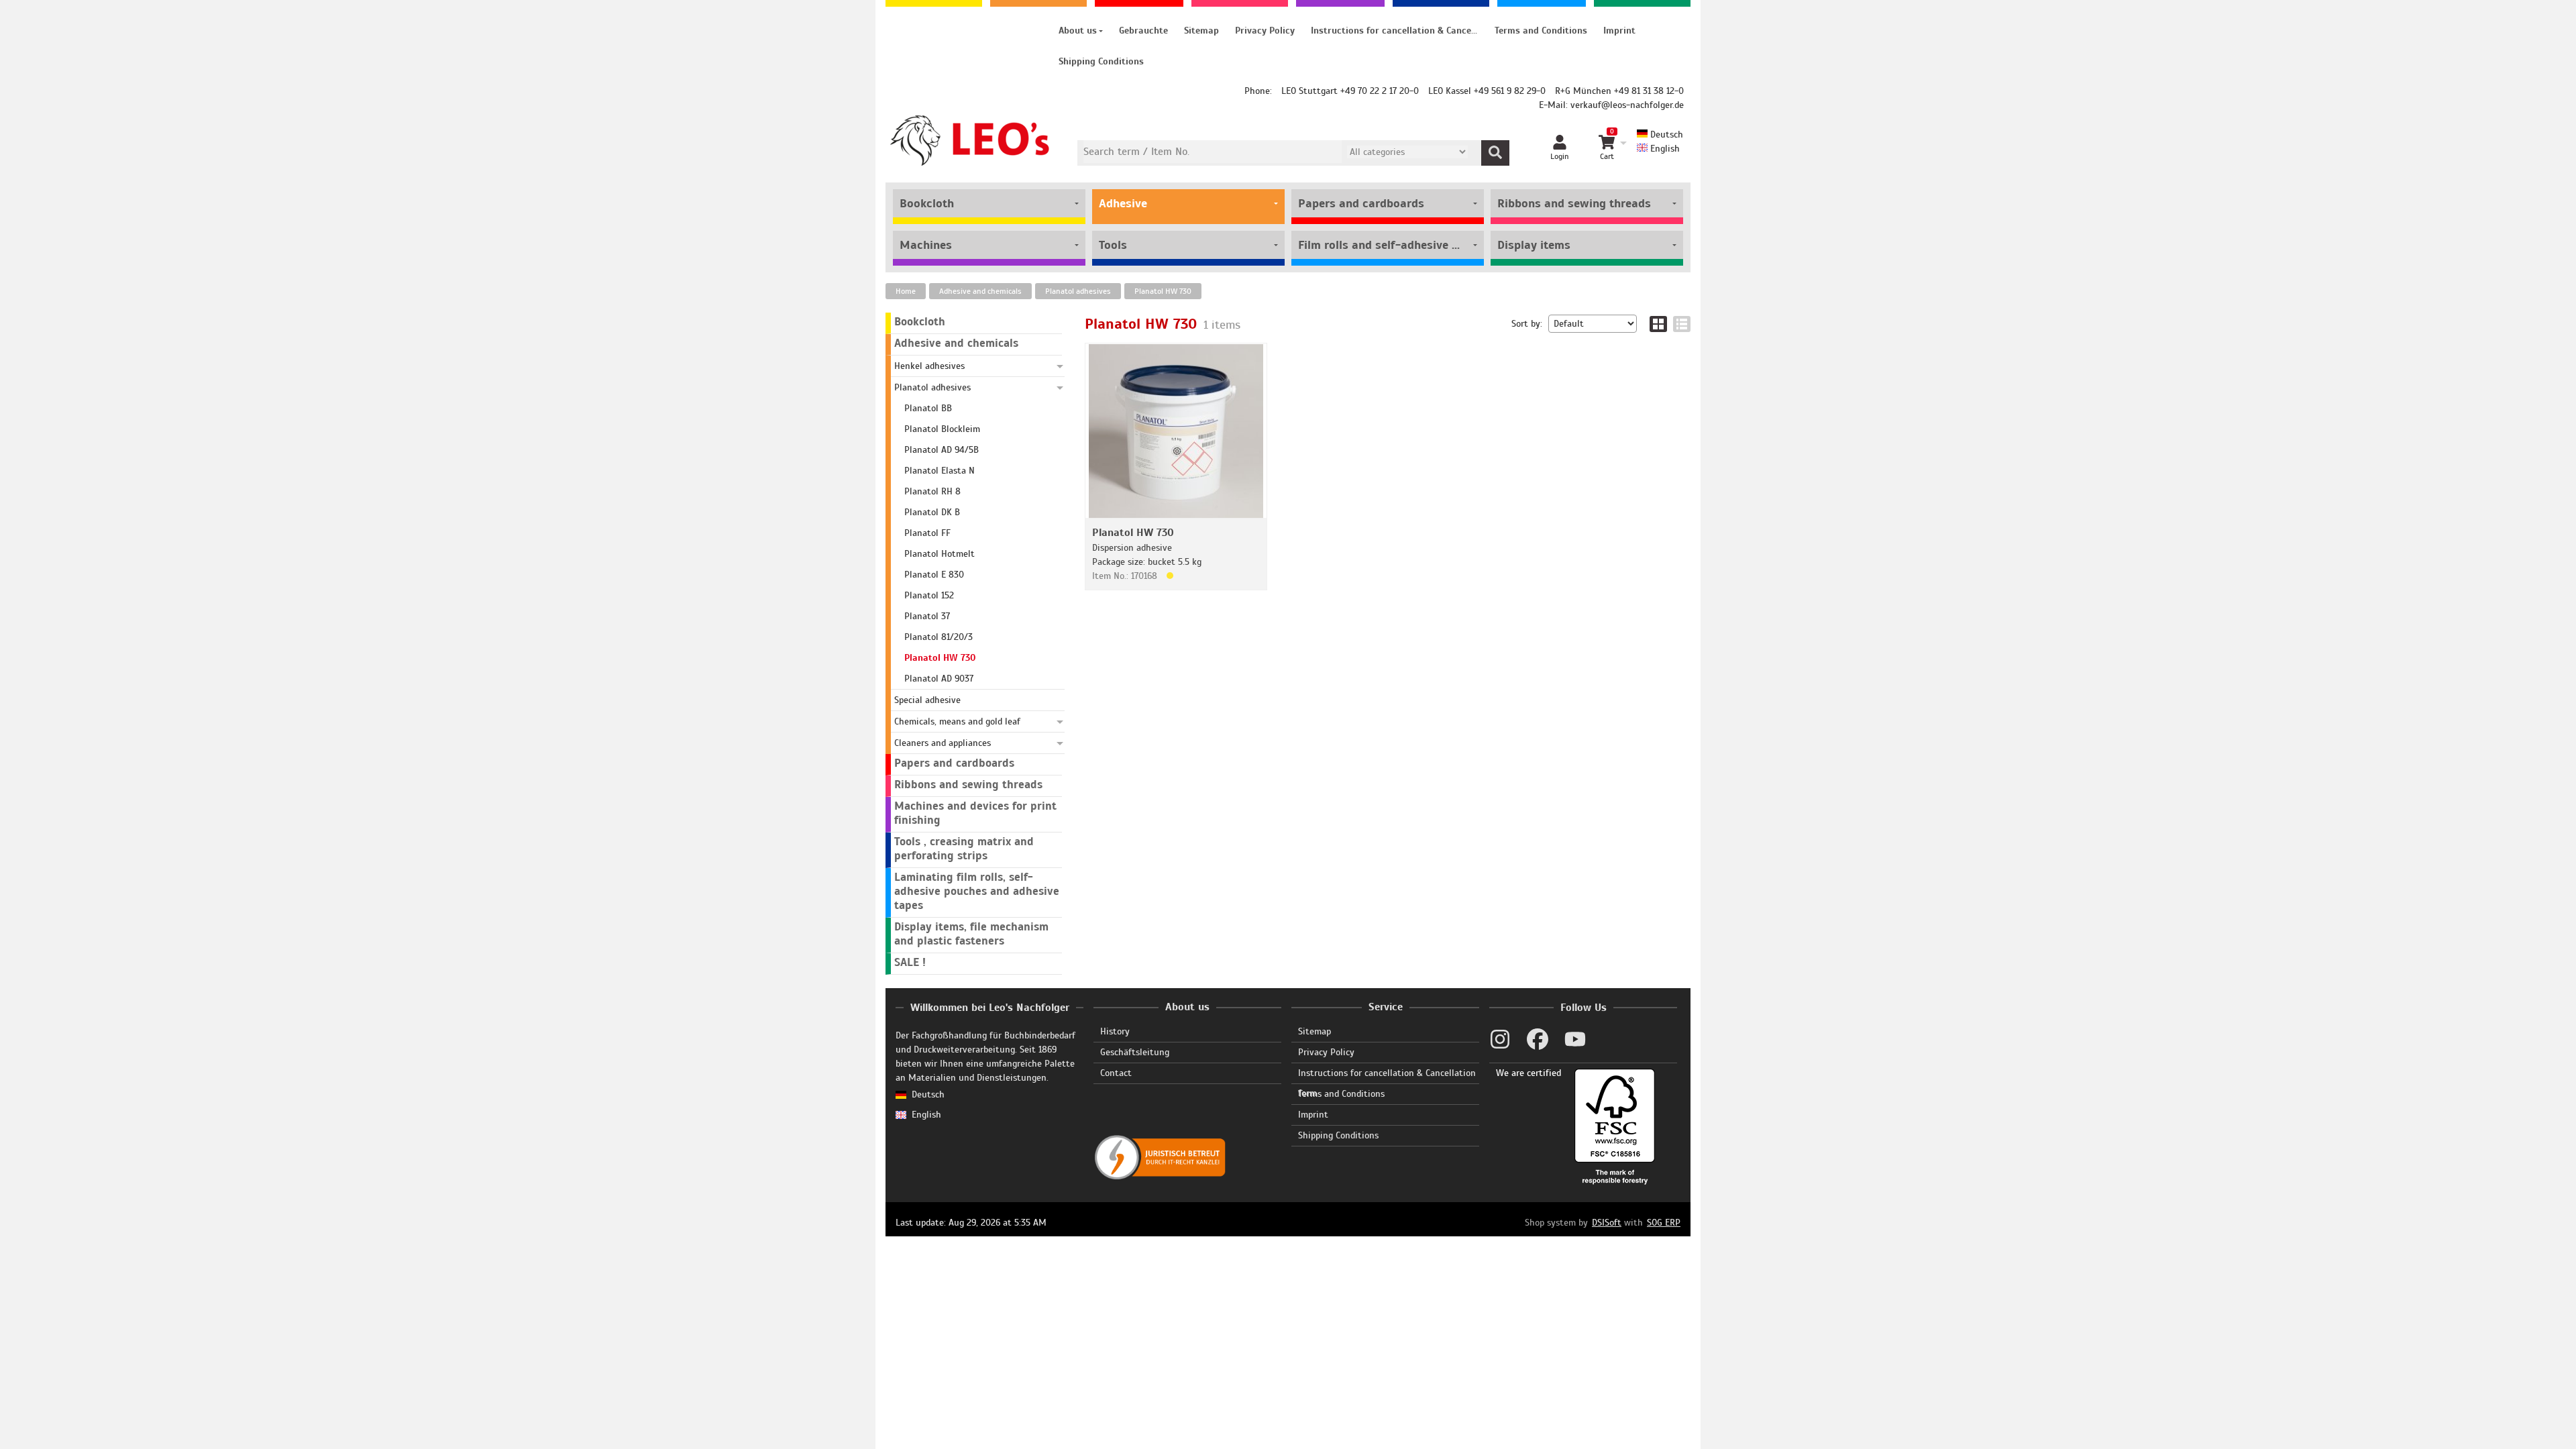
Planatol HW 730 (1163, 291)
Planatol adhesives (1078, 291)
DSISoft (1607, 1223)
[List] (1682, 324)
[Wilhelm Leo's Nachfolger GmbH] (970, 141)
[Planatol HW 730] (1176, 430)
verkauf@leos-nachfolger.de (1627, 105)
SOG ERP (1664, 1223)
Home (906, 291)
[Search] (1495, 153)
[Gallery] (1658, 324)
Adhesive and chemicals (980, 291)
